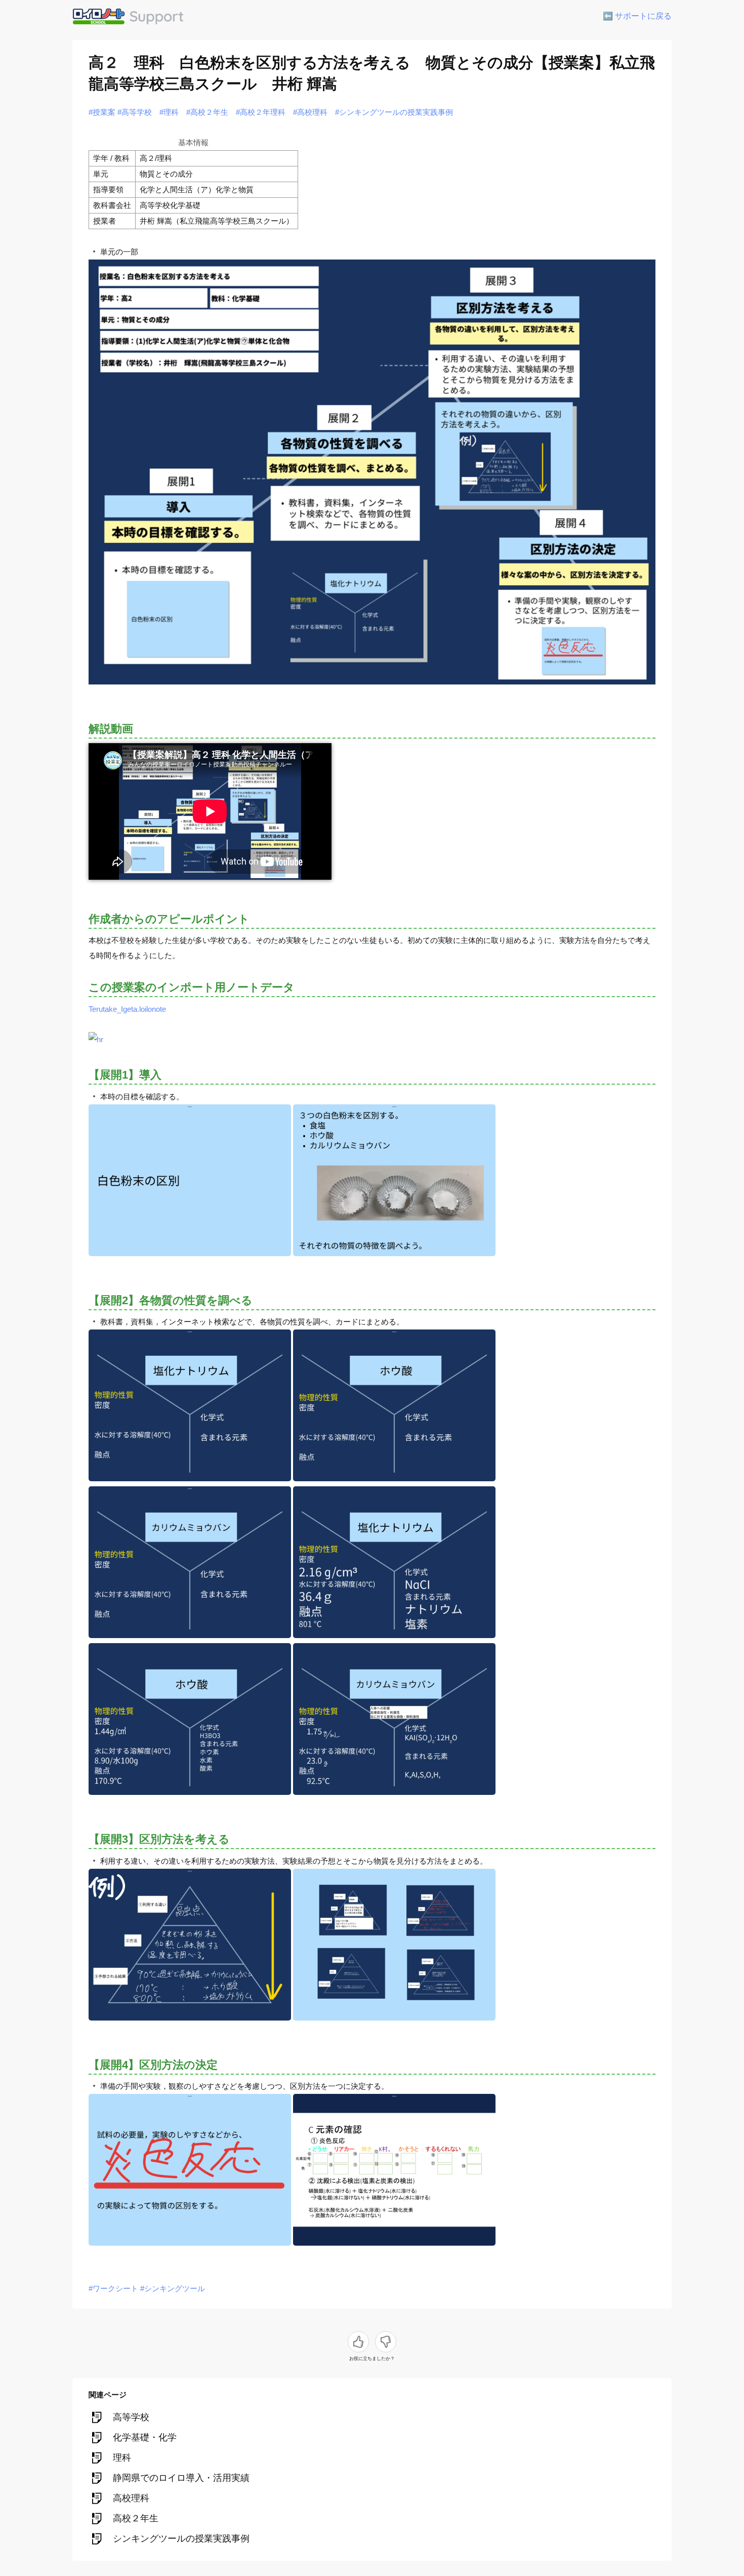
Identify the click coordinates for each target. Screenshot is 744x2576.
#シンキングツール (173, 2288)
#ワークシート (113, 2288)
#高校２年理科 (261, 112)
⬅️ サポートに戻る (637, 16)
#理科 (169, 112)
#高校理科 (310, 112)
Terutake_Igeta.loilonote (127, 1009)
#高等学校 (135, 112)
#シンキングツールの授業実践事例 (394, 112)
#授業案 (102, 112)
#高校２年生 (207, 112)
